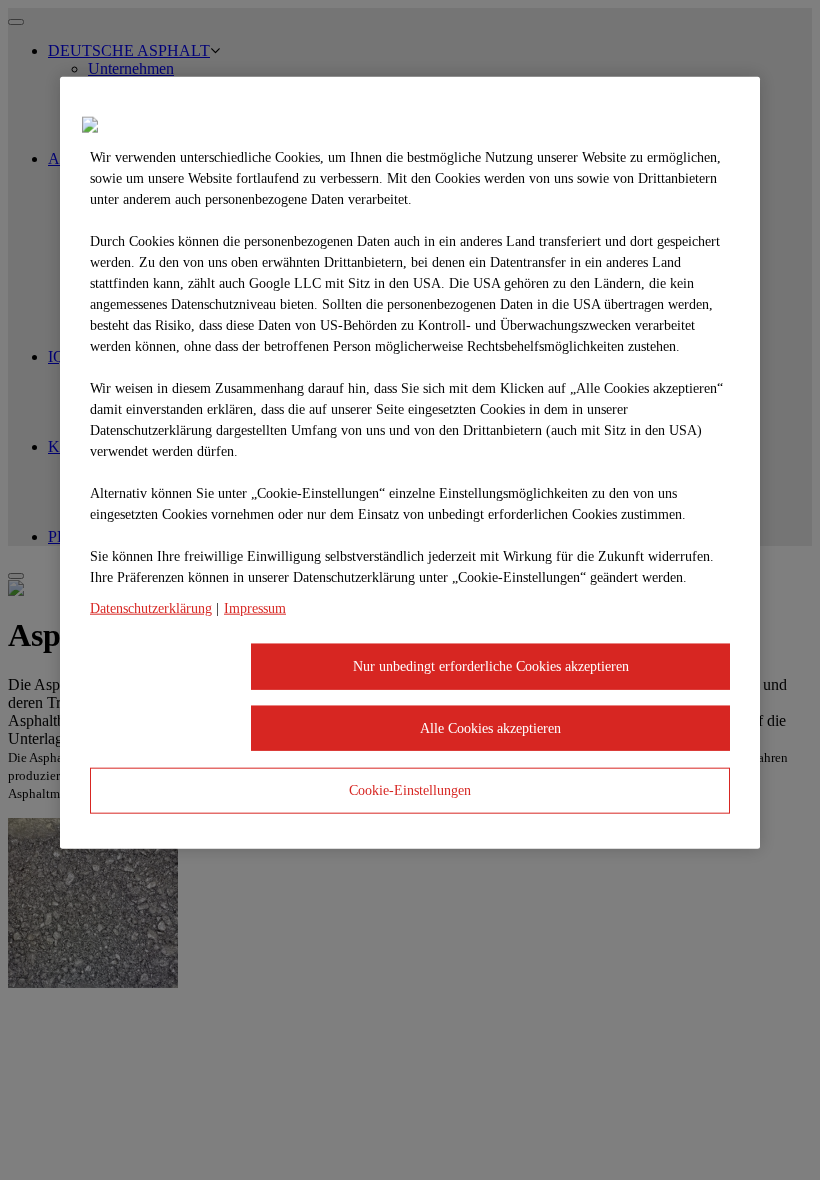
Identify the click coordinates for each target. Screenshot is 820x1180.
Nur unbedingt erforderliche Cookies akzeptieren (491, 666)
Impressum (255, 608)
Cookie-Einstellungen (410, 790)
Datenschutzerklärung (151, 608)
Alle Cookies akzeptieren (490, 727)
